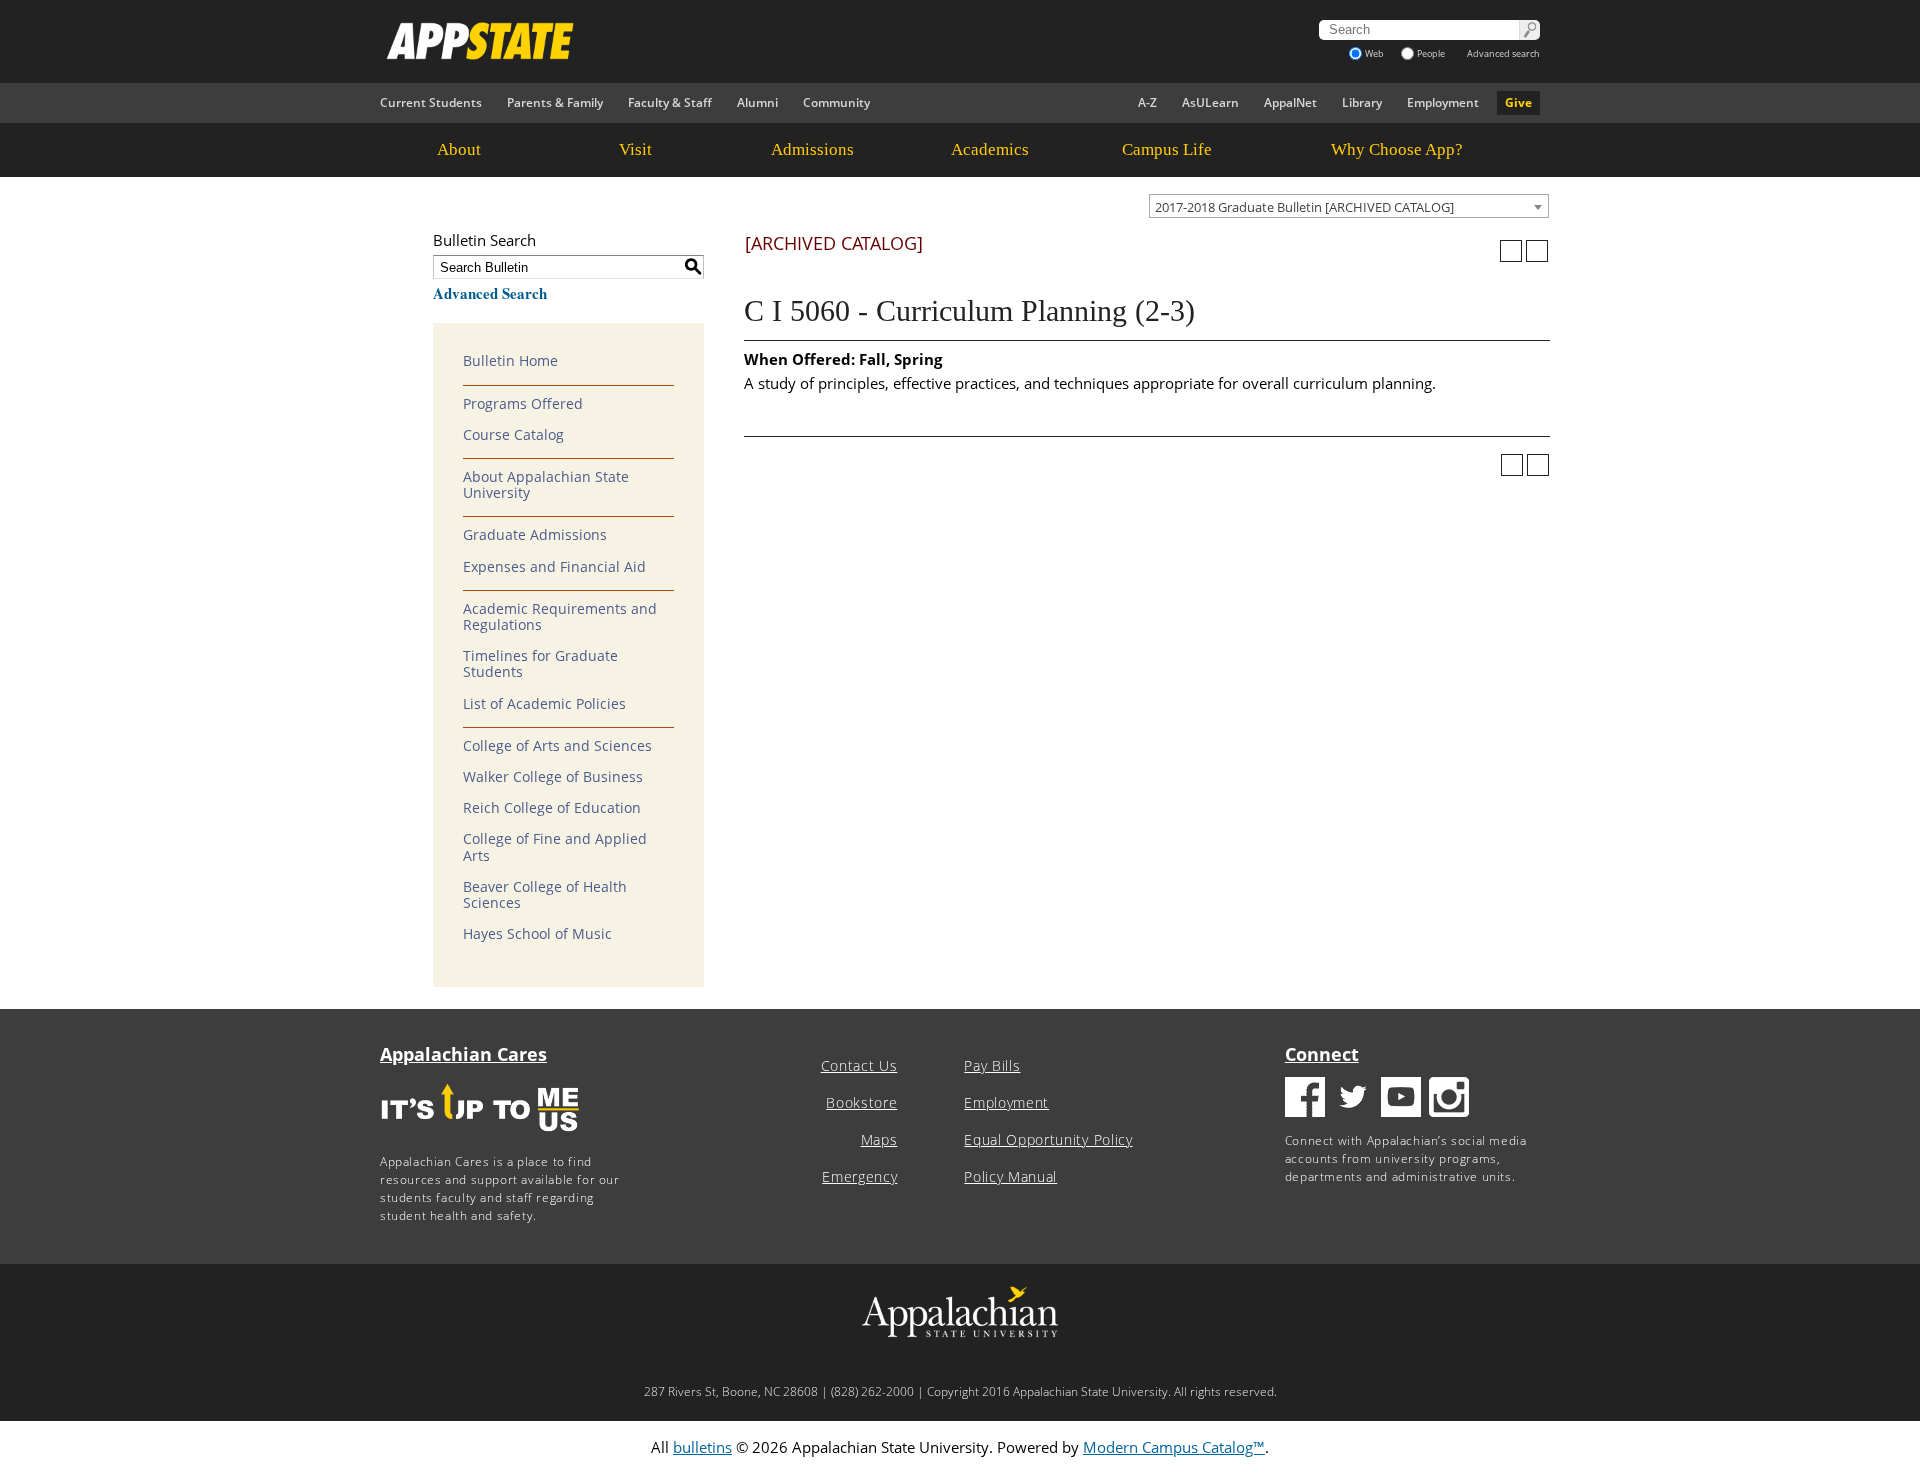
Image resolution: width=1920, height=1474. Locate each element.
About (459, 149)
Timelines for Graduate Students (540, 664)
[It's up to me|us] (480, 1137)
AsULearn (1210, 102)
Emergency (859, 1177)
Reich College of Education (552, 808)
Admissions (812, 149)
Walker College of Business (553, 777)
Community (836, 102)
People (1431, 53)
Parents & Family (555, 102)
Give (1518, 102)
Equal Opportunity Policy (1048, 1140)
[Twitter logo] (1353, 1099)
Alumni (757, 102)
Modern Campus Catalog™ (1174, 1447)
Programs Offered (523, 404)
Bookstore (861, 1103)
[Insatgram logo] (1449, 1099)
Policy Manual (1010, 1177)
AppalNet (1290, 102)
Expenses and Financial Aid (554, 567)
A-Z (1147, 102)
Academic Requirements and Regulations (560, 617)
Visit (635, 149)
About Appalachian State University (546, 485)
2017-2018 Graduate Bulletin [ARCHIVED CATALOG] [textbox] (1304, 207)
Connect (1322, 1054)
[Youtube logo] (1401, 1099)
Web (1374, 53)
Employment (1443, 102)
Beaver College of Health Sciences (545, 895)
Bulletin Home (510, 361)
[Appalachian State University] (779, 41)
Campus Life (1167, 149)
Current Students (431, 102)
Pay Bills (992, 1066)
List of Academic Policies (544, 704)
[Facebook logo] (1305, 1099)
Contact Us (859, 1066)
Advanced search (1503, 53)
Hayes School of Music (537, 934)
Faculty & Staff (670, 102)
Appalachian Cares (463, 1054)
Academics (990, 149)
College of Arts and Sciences (557, 746)
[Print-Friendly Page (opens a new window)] (1511, 251)
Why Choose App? (1397, 149)
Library (1362, 102)
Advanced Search (490, 293)
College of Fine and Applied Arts (555, 847)
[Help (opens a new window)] (1537, 251)
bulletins (702, 1447)
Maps (879, 1140)
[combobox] (1349, 206)
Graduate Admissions (535, 535)
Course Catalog (513, 435)
